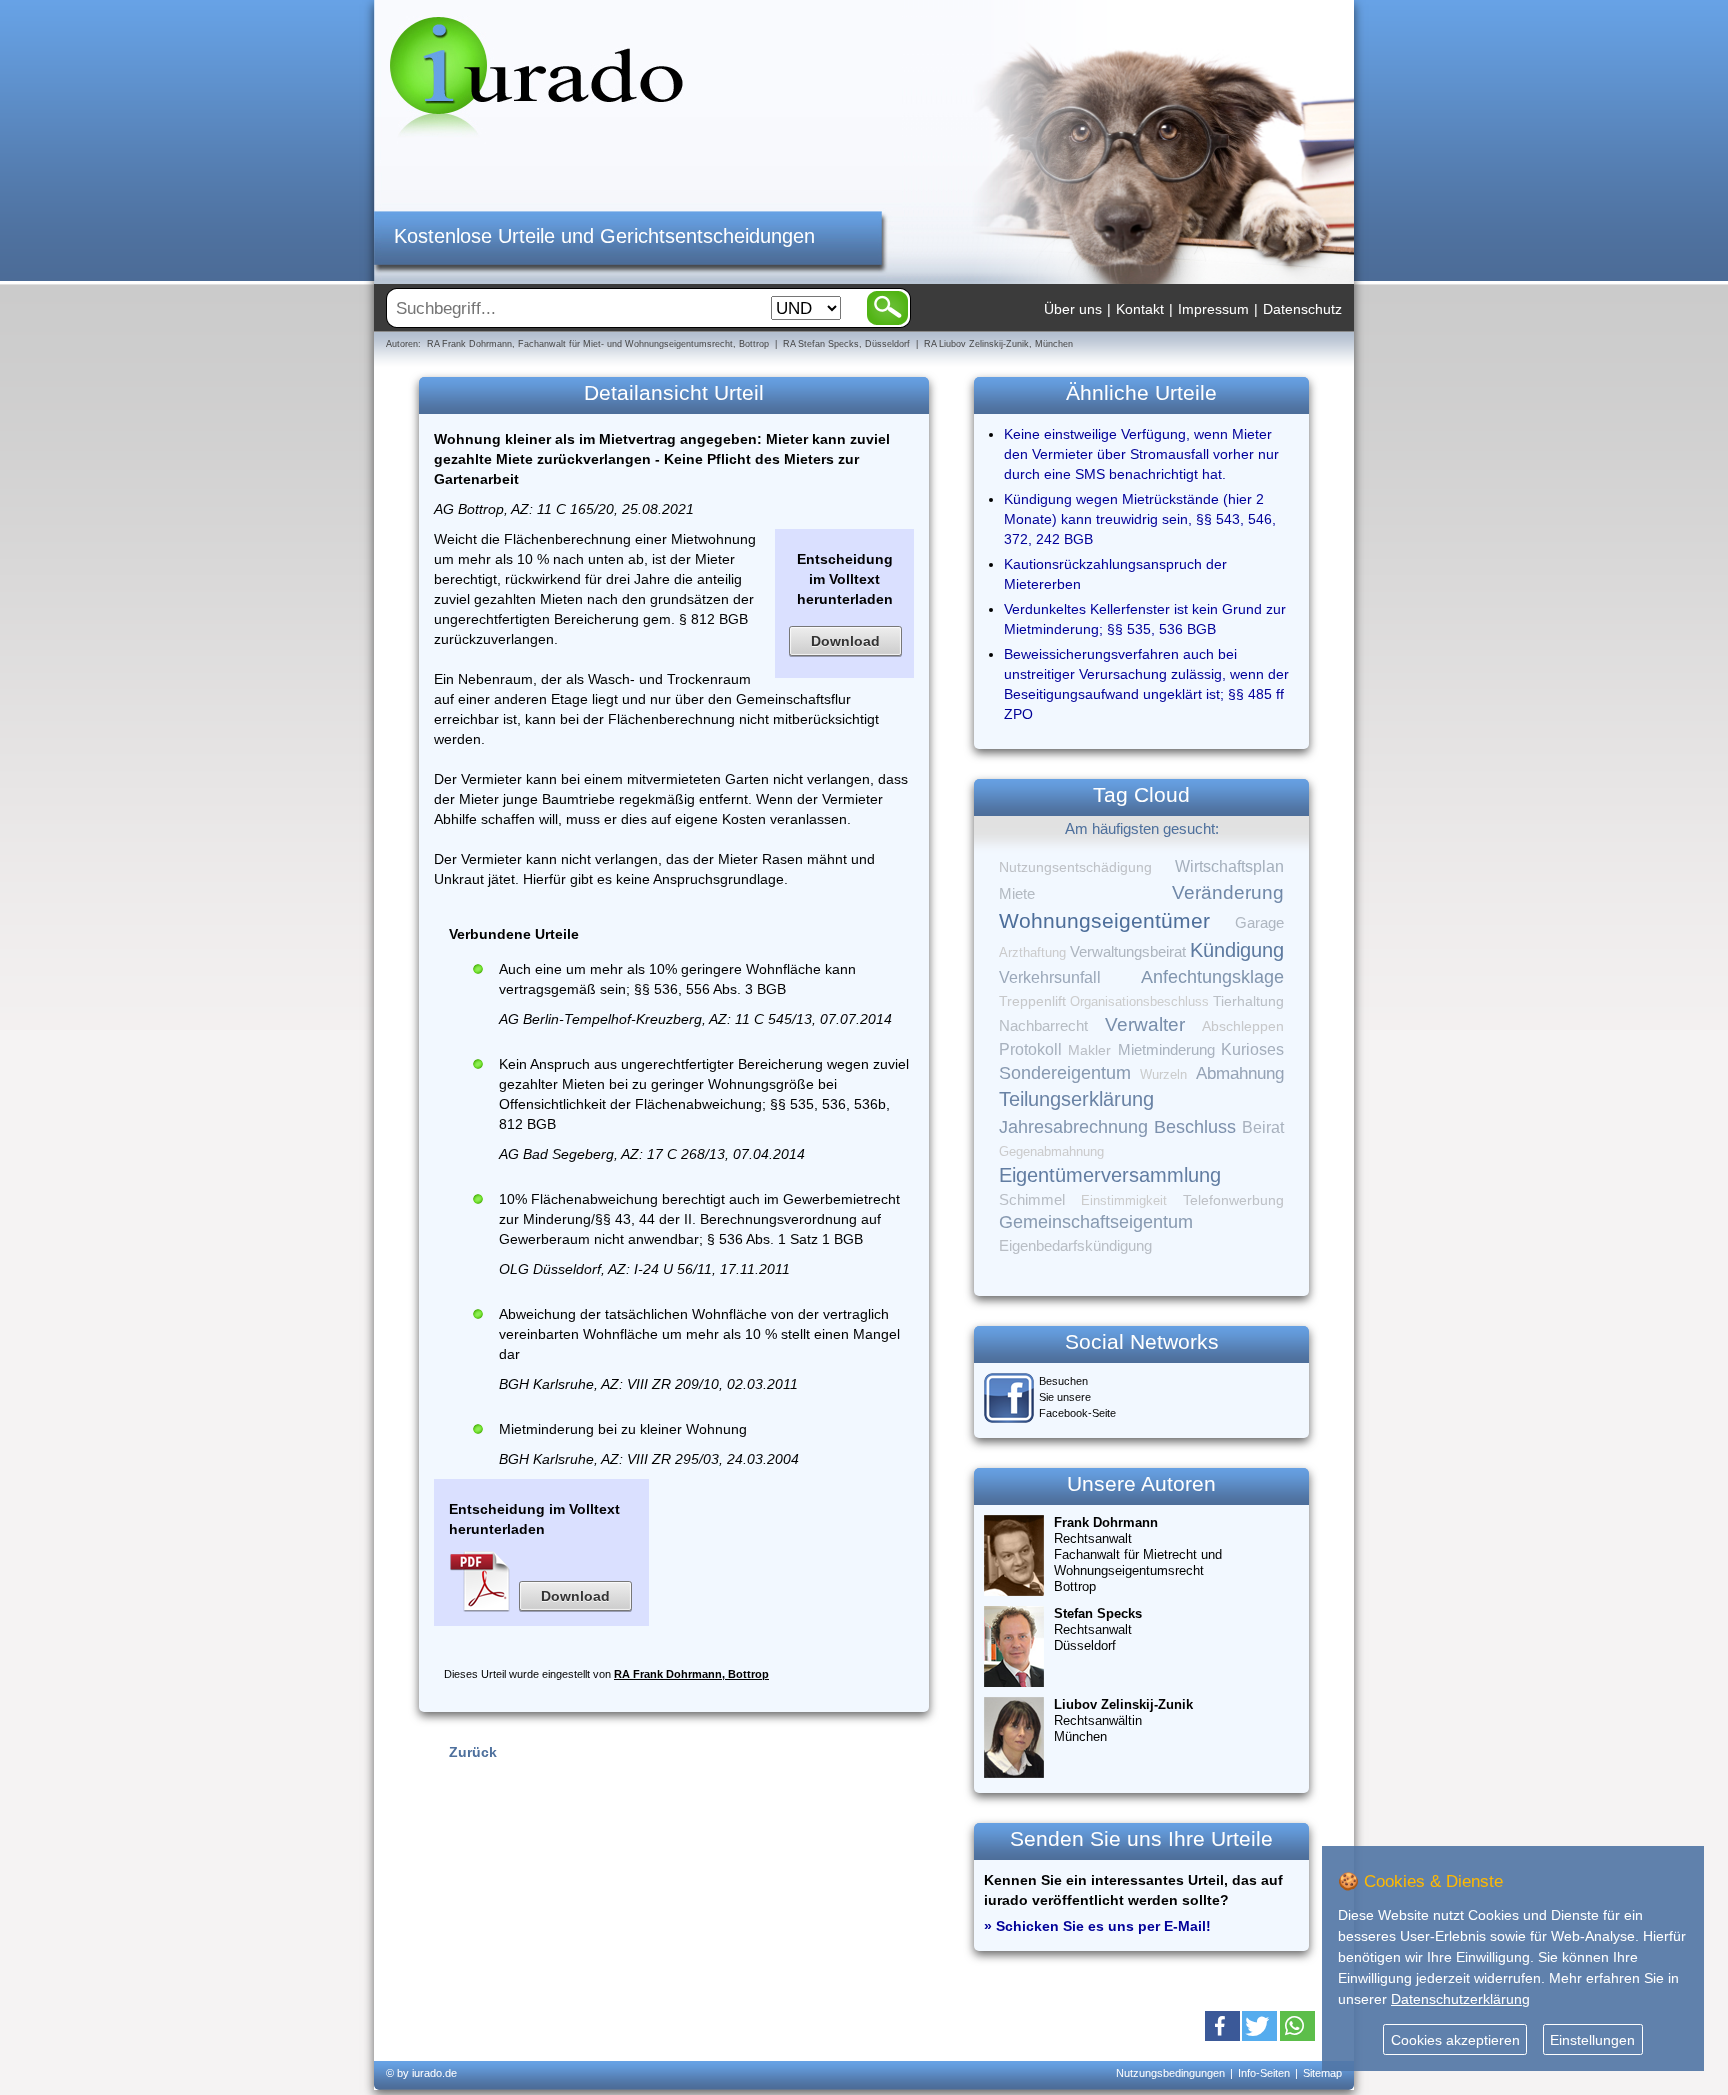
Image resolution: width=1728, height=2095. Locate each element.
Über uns (1073, 309)
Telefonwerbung (1233, 1200)
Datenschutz (1302, 309)
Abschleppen (1243, 1026)
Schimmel (1032, 1200)
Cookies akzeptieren (1455, 2040)
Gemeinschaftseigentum (1096, 1222)
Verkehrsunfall (1050, 977)
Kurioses (1252, 1049)
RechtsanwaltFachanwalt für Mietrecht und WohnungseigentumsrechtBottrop (1138, 1554)
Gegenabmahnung (1051, 1151)
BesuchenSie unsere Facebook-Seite (1077, 1397)
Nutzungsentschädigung (1075, 867)
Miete (1017, 894)
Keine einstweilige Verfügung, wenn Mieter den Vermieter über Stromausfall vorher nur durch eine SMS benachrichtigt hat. (1141, 454)
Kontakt (1140, 309)
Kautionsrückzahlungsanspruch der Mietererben (1115, 574)
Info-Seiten (1264, 2073)
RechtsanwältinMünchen (1123, 1720)
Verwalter (1145, 1024)
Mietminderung (1166, 1049)
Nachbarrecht (1043, 1026)
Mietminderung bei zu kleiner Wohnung (623, 1429)
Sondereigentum (1065, 1073)
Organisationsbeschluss (1139, 1001)
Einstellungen (1592, 2040)
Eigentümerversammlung (1110, 1175)
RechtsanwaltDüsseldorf (1098, 1629)
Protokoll (1030, 1049)
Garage (1259, 922)
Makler (1089, 1050)
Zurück (473, 1752)
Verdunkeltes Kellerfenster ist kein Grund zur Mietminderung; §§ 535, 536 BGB (1145, 619)
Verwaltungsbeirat (1128, 951)
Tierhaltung (1248, 1001)
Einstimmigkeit (1124, 1200)
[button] (1222, 2026)
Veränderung (1228, 892)
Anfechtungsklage (1212, 977)
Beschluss (1195, 1126)
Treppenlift (1032, 1001)
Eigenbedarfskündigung (1075, 1246)
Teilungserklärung (1076, 1099)
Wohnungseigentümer (1104, 921)
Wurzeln (1163, 1074)
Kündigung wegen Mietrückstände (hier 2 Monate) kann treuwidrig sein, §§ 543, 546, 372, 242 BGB (1140, 519)
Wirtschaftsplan (1229, 866)
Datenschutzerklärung (1460, 1999)
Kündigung (1237, 950)
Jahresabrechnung (1073, 1127)
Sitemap (1322, 2073)
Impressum (1213, 309)
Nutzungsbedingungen (1170, 2073)
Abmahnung (1240, 1073)
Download (845, 641)
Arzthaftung (1032, 952)
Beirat (1263, 1127)
